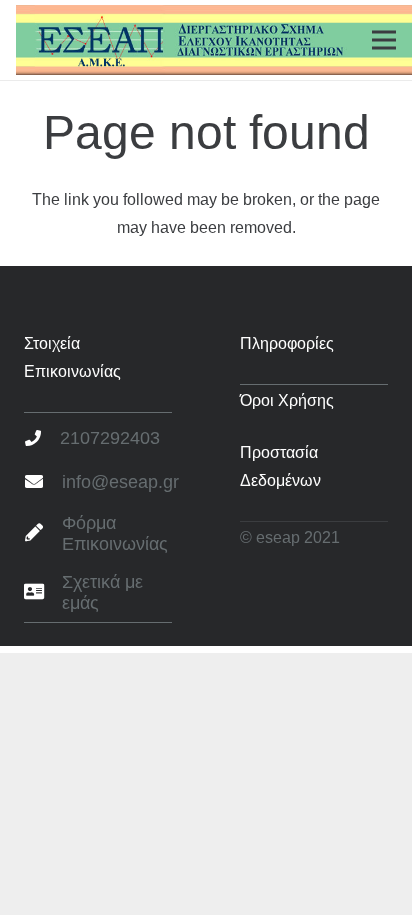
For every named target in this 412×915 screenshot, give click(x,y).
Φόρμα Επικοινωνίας (115, 534)
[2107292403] (42, 439)
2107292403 (110, 438)
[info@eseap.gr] (43, 483)
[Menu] (384, 40)
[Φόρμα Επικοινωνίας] (43, 534)
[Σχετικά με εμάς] (43, 593)
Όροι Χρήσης (287, 400)
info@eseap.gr (120, 482)
